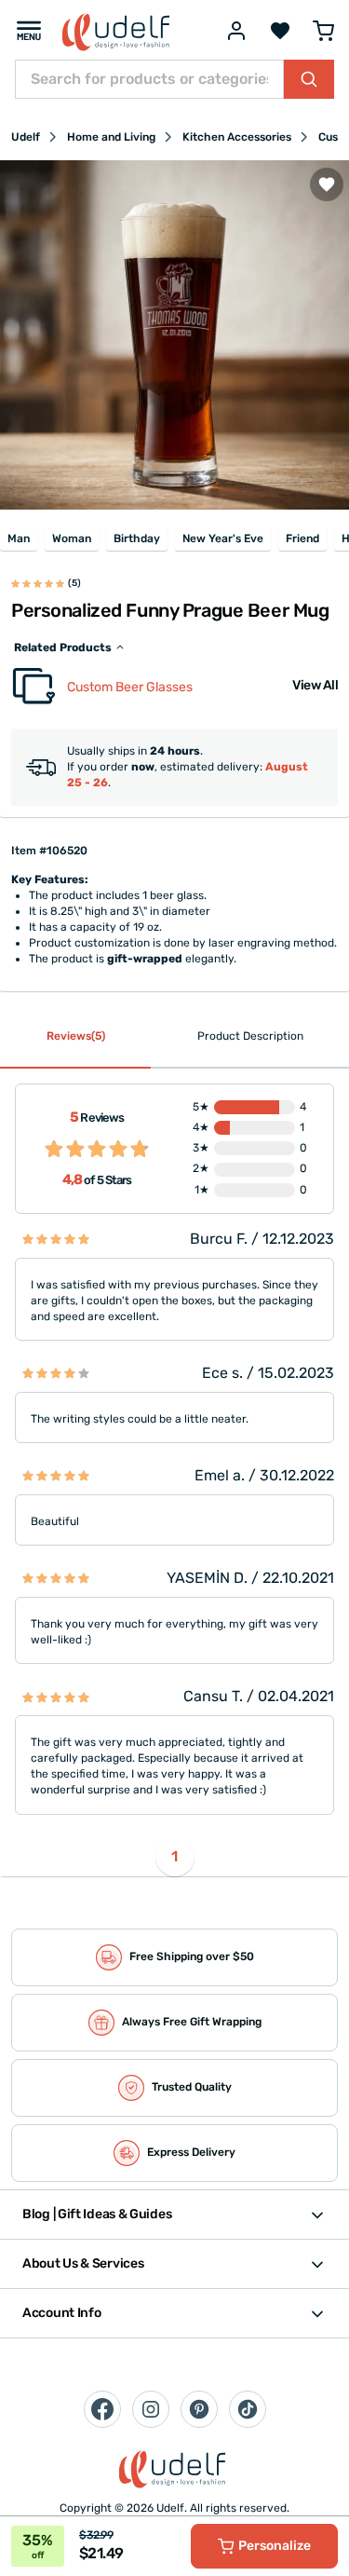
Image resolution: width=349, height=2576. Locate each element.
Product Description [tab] (250, 1036)
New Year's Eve (223, 538)
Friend (302, 538)
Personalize (275, 2546)
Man (19, 538)
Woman (72, 538)
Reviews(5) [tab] (76, 1036)
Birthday (137, 538)
